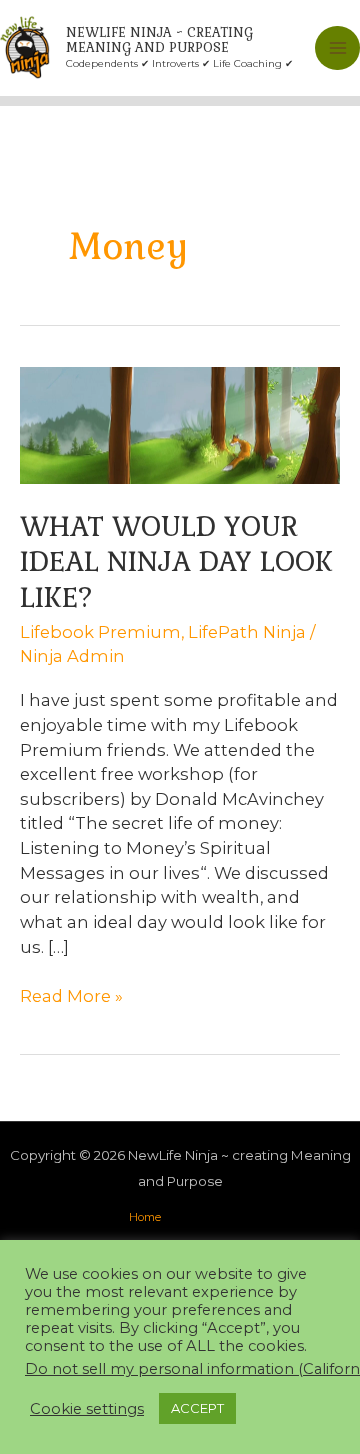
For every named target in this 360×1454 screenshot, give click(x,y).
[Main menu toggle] (337, 48)
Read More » (71, 997)
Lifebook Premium (100, 632)
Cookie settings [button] (87, 1409)
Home (145, 1217)
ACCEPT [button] (197, 1408)
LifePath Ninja (247, 632)
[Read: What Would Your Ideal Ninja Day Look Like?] (180, 424)
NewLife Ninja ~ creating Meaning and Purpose (159, 40)
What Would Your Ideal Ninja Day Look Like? (176, 562)
